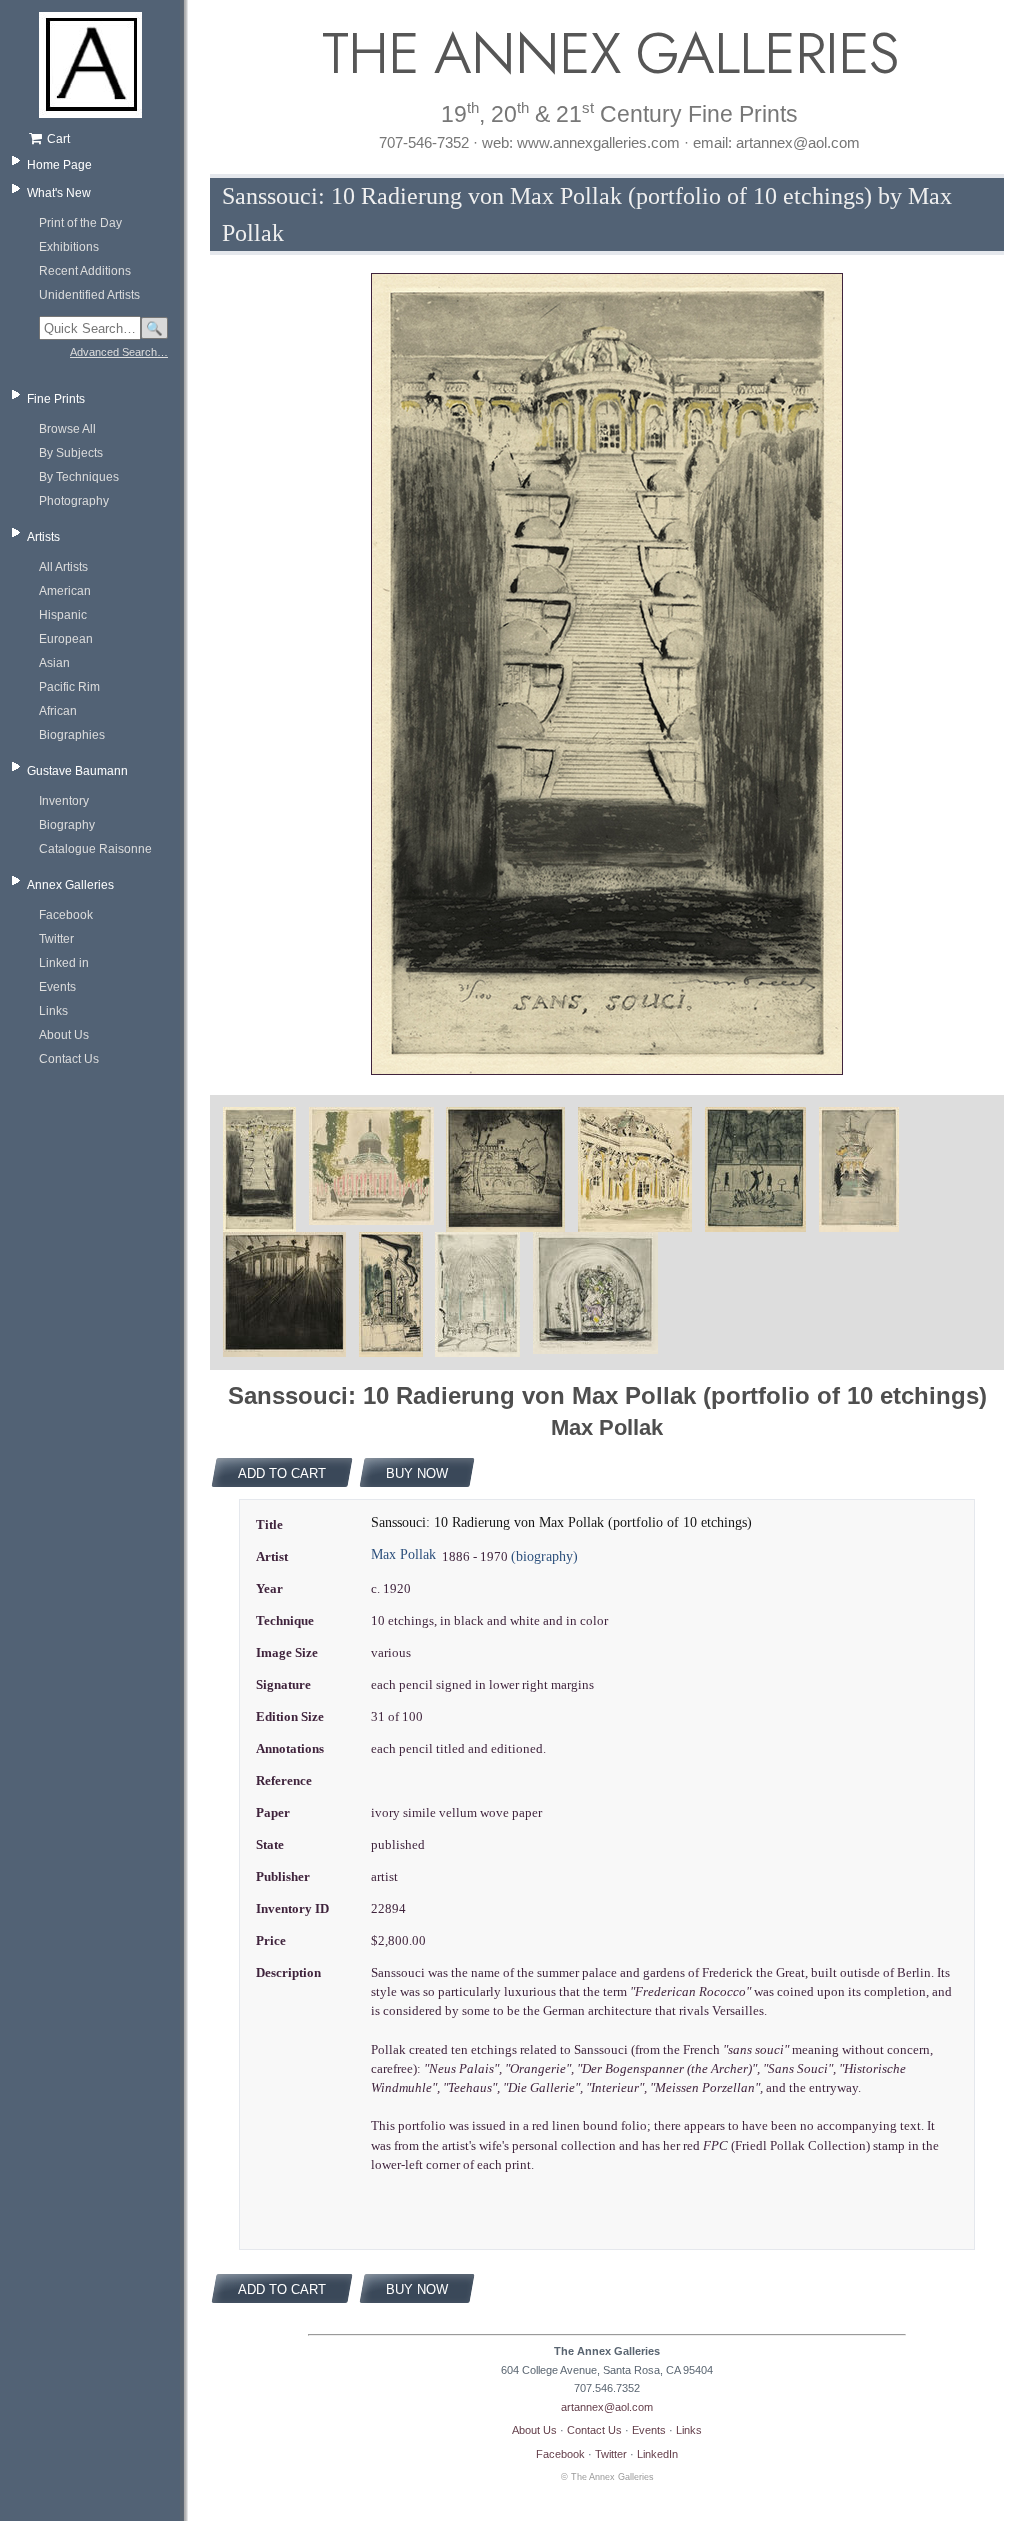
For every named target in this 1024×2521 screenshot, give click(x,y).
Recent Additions (85, 271)
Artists (43, 537)
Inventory (64, 801)
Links (53, 1011)
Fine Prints (56, 399)
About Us (64, 1035)
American (65, 591)
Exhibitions (69, 247)
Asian (54, 663)
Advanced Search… (119, 352)
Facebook (66, 915)
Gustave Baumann (77, 771)
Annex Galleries (70, 885)
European (66, 639)
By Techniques (79, 477)
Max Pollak (403, 1554)
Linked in (64, 963)
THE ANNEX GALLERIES (607, 53)
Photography (74, 501)
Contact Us (69, 1059)
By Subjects (71, 453)
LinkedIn (657, 2454)
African (58, 711)
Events (57, 987)
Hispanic (63, 615)
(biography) (544, 1556)
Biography (67, 825)
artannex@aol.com (607, 2407)
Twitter (56, 939)
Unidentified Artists (89, 295)
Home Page (59, 165)
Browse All (67, 429)
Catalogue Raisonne (95, 849)
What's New (59, 193)
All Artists (63, 567)
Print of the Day (80, 223)
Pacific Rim (69, 687)
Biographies (72, 735)
